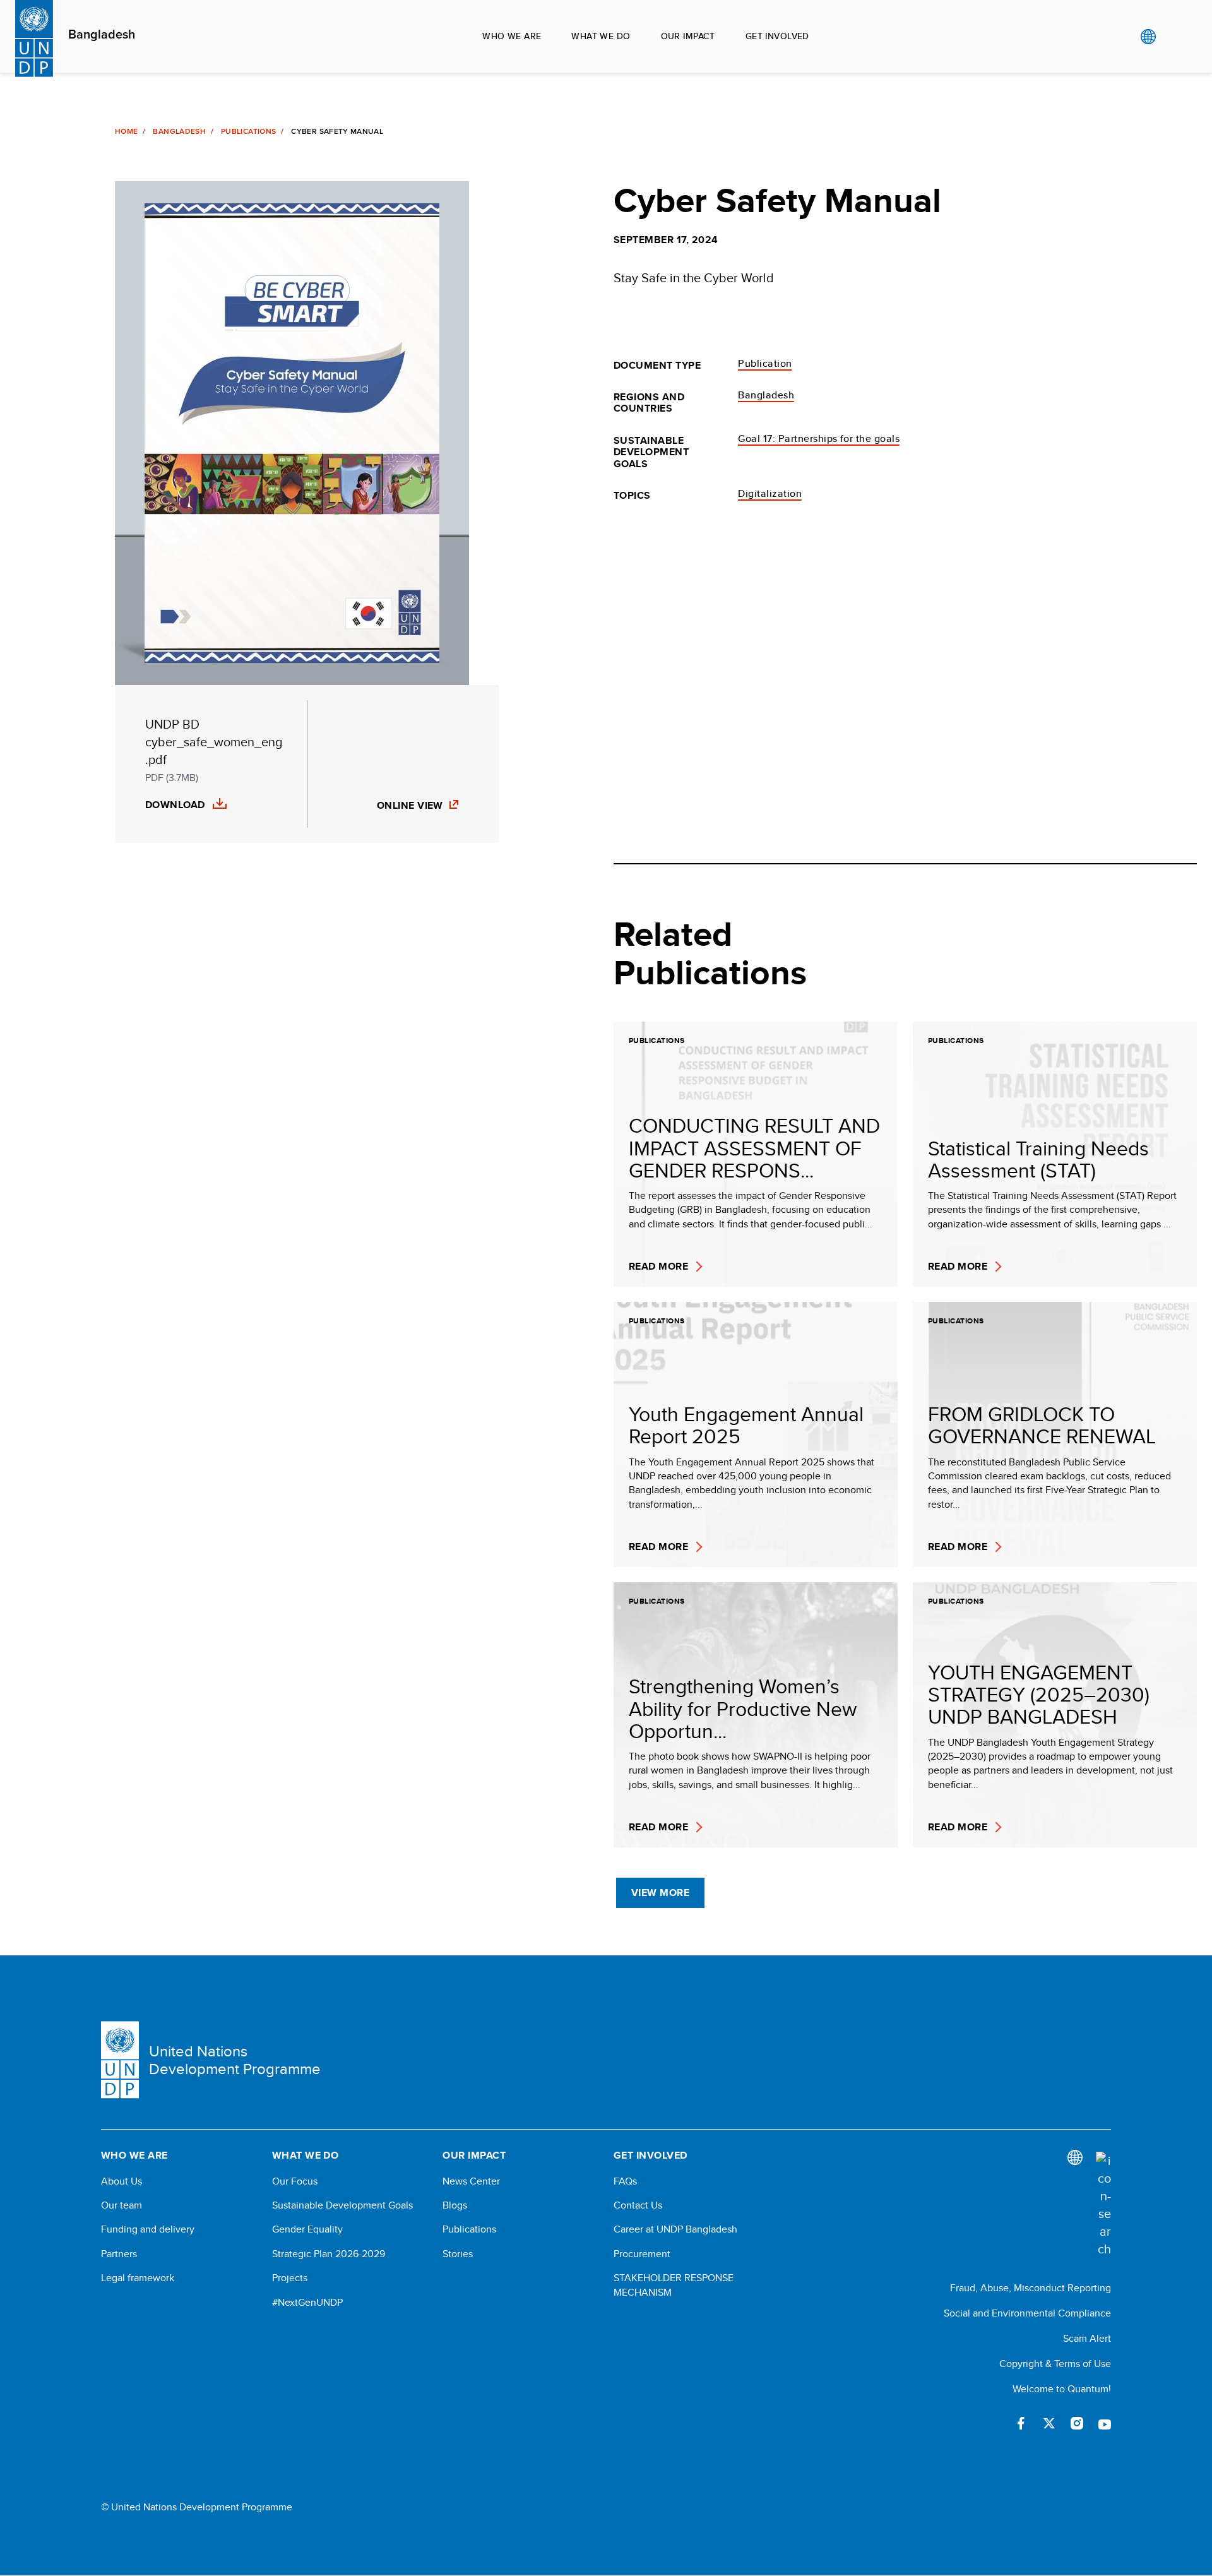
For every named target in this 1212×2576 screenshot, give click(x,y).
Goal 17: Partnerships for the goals (819, 438)
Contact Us (638, 2205)
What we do (601, 36)
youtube (1105, 2423)
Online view (410, 805)
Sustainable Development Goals (342, 2205)
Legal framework (138, 2278)
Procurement (642, 2254)
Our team (122, 2205)
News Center (471, 2181)
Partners (119, 2254)
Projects (290, 2278)
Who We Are (512, 36)
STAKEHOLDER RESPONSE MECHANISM (674, 2285)
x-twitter (1049, 2423)
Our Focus (295, 2181)
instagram (1077, 2423)
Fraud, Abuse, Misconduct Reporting (1031, 2288)
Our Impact (688, 36)
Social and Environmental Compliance (1027, 2313)
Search (1174, 37)
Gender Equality (307, 2229)
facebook (1021, 2423)
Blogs (455, 2205)
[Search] (1103, 2205)
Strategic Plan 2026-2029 (329, 2254)
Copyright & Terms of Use (1055, 2364)
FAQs (625, 2181)
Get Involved (777, 36)
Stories (458, 2254)
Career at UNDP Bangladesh (675, 2229)
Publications (248, 131)
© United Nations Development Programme (197, 2507)
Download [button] (175, 805)
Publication (765, 363)
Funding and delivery (148, 2229)
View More (660, 1893)
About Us (122, 2181)
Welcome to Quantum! (1062, 2389)
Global (1148, 37)
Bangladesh (102, 35)
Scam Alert (1087, 2338)
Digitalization (770, 493)
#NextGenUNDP (307, 2303)
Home (126, 131)
